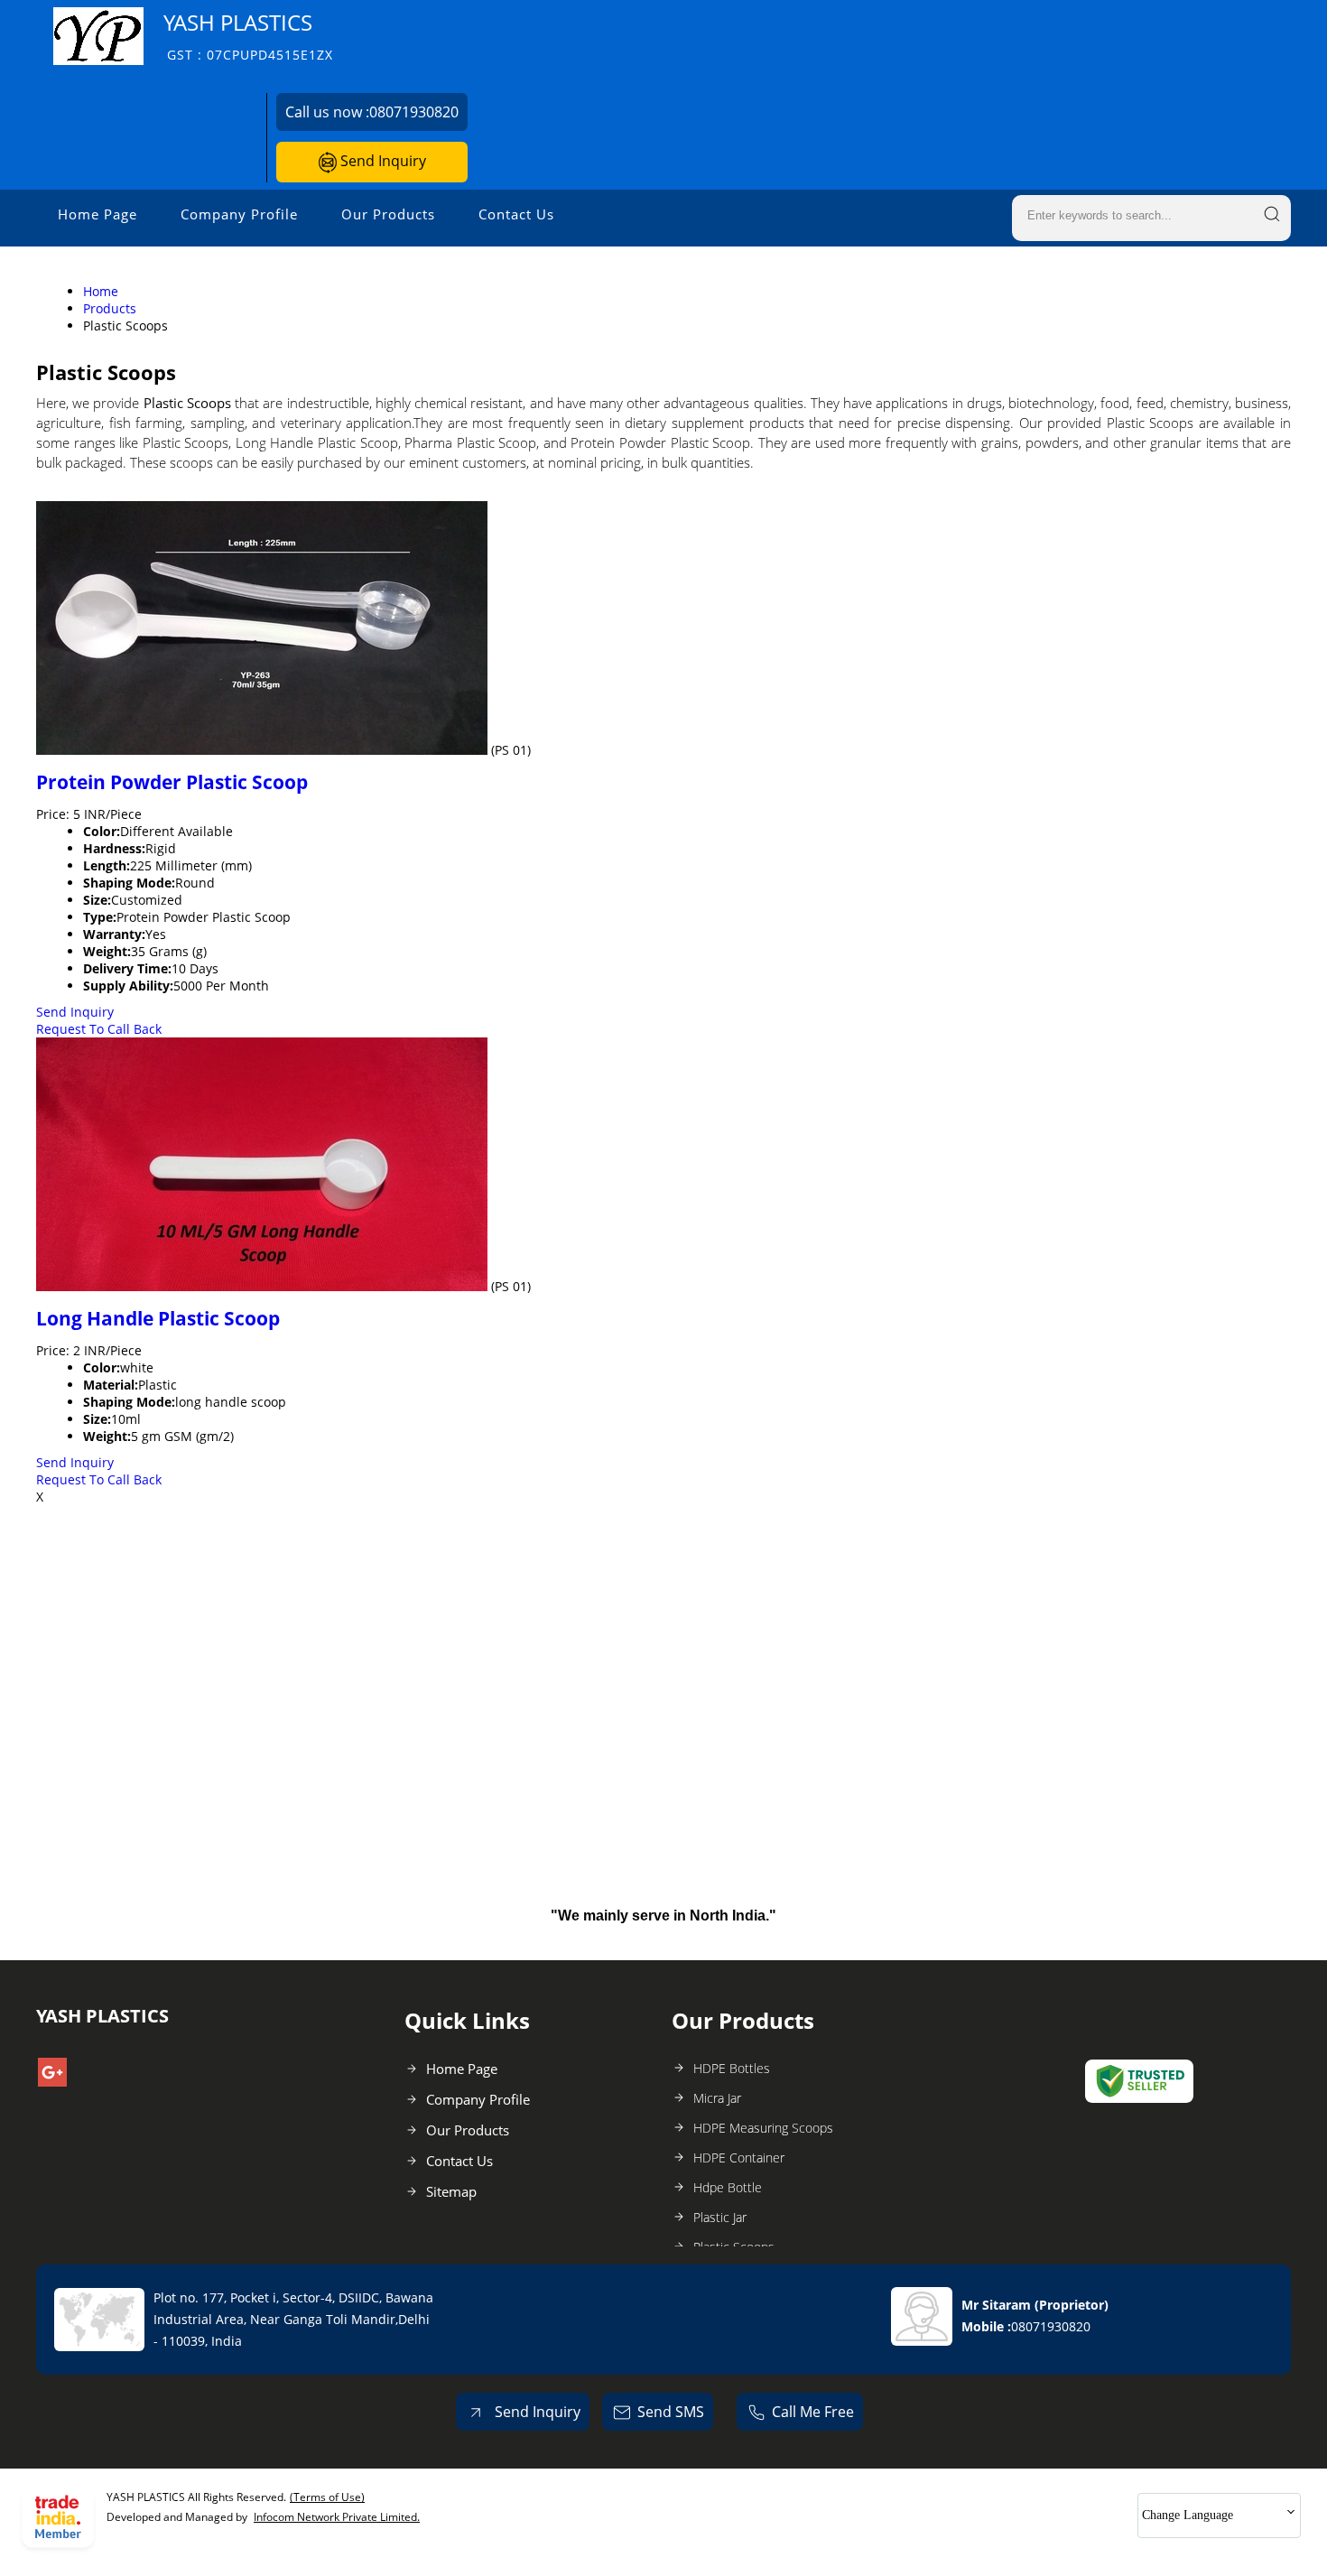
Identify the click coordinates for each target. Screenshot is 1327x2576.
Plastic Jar (720, 2217)
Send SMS (671, 2412)
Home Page (97, 214)
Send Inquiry (381, 161)
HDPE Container (739, 2158)
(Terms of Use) (327, 2497)
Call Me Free (813, 2412)
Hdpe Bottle (728, 2187)
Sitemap (451, 2191)
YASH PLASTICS (248, 36)
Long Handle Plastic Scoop (158, 1318)
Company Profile (239, 214)
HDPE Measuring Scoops (763, 2128)
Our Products (388, 214)
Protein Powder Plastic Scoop (172, 782)
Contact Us (516, 214)
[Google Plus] (52, 2081)
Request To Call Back (99, 1029)
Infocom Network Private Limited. (337, 2517)
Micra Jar (717, 2098)
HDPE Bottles (732, 2068)
